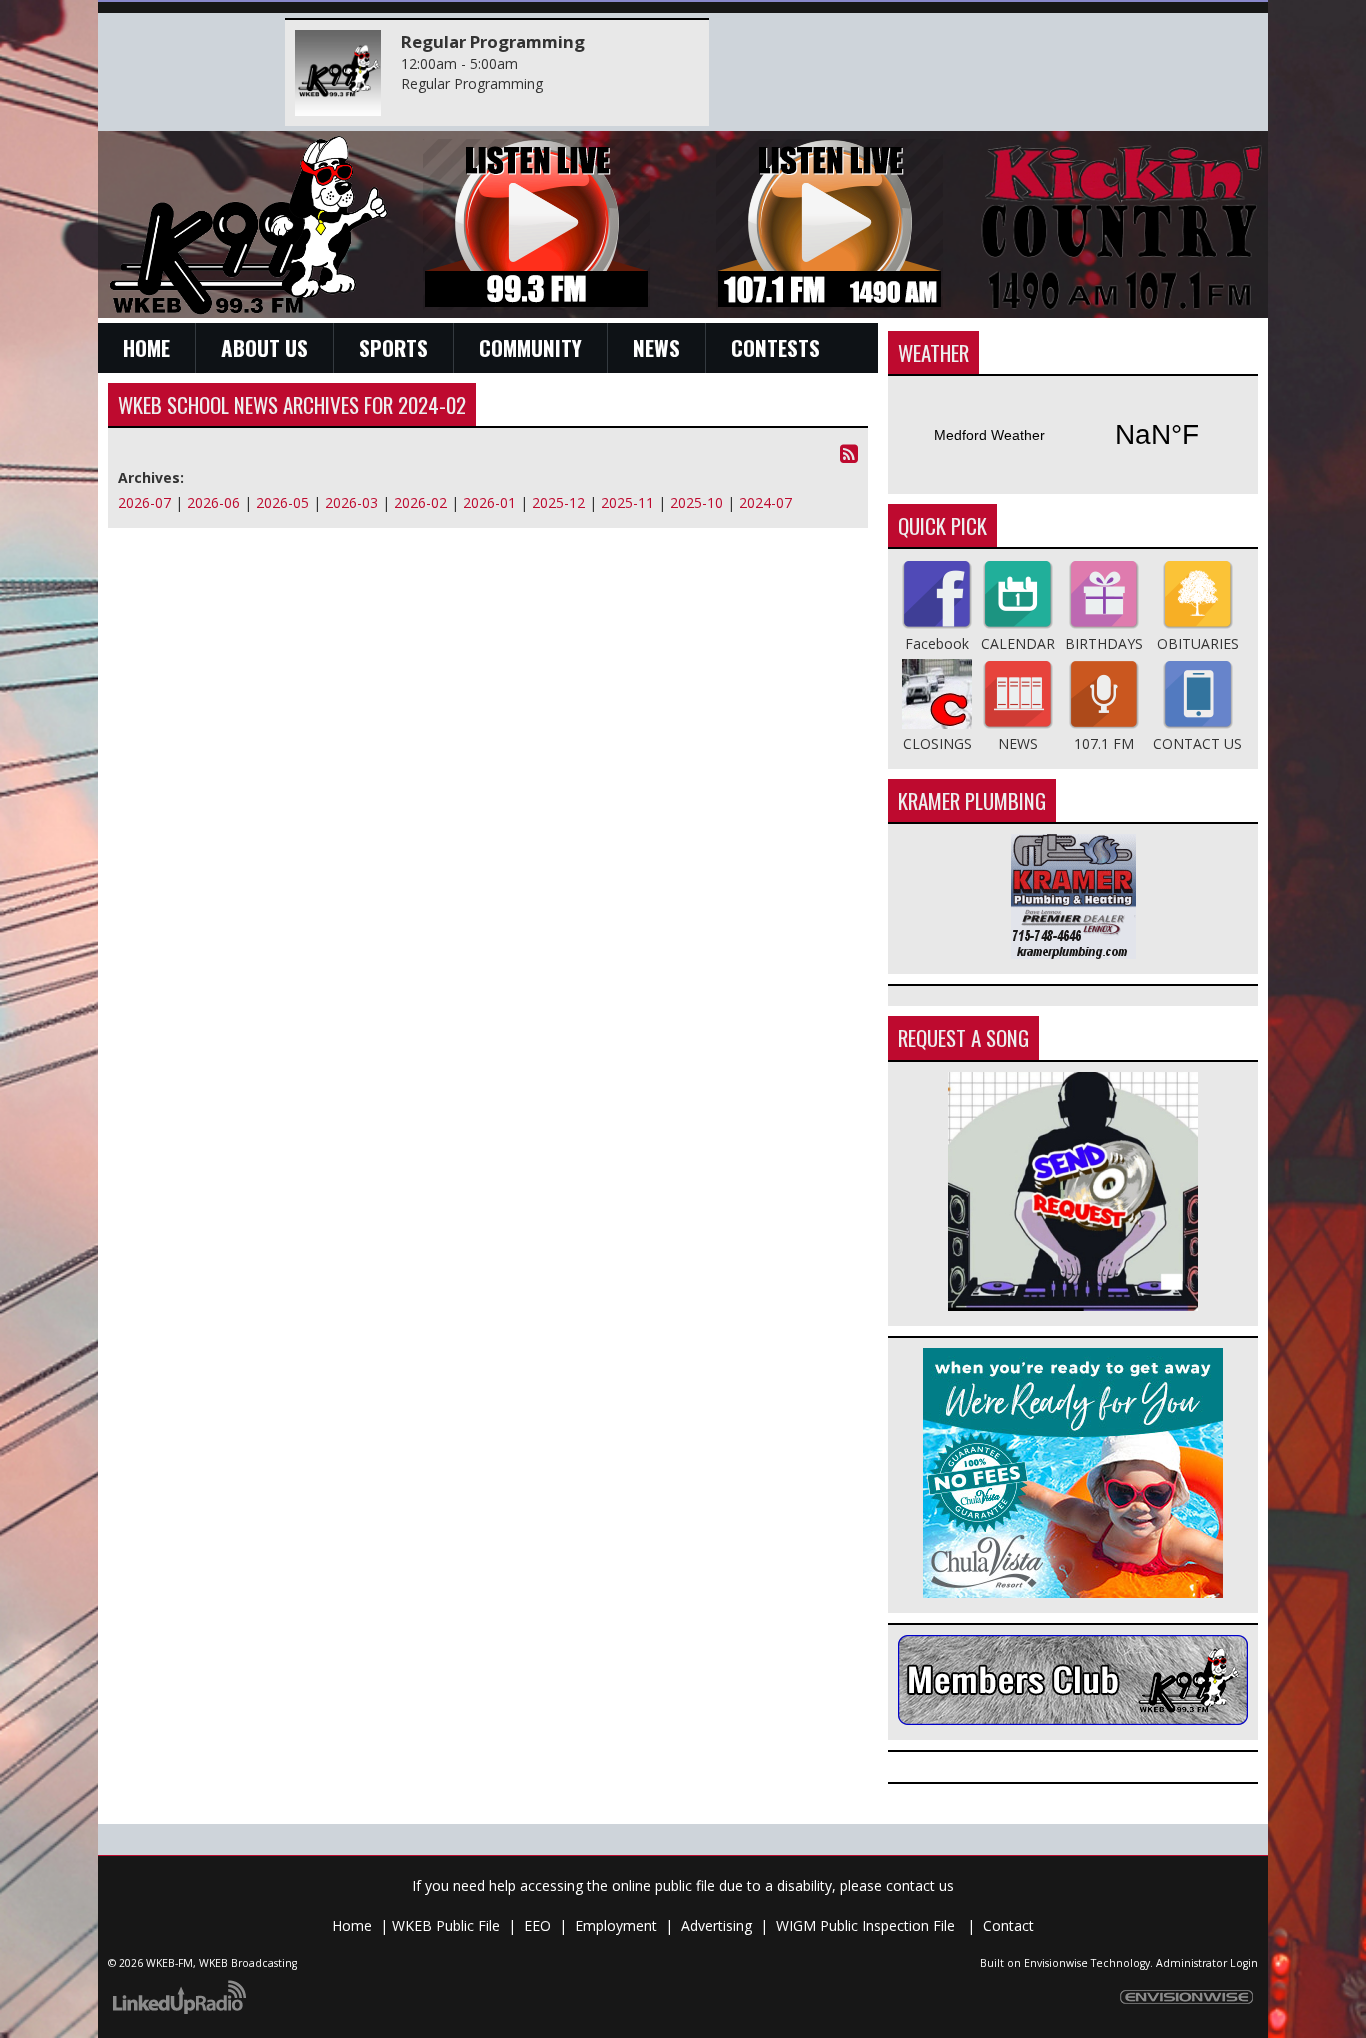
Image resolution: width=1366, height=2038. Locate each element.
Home (352, 1925)
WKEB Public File (446, 1925)
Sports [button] (393, 347)
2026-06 (213, 502)
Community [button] (530, 347)
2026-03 (351, 502)
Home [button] (146, 347)
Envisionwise (1056, 1963)
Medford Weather (1073, 435)
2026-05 (282, 502)
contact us (920, 1885)
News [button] (656, 347)
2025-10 (696, 502)
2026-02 (420, 502)
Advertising (716, 1925)
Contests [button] (775, 347)
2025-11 (627, 502)
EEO (537, 1925)
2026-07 (144, 502)
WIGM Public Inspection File (867, 1925)
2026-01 (489, 502)
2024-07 (765, 502)
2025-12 (558, 502)
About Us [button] (264, 347)
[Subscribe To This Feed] (849, 453)
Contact (1008, 1925)
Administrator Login (1207, 1963)
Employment (616, 1925)
